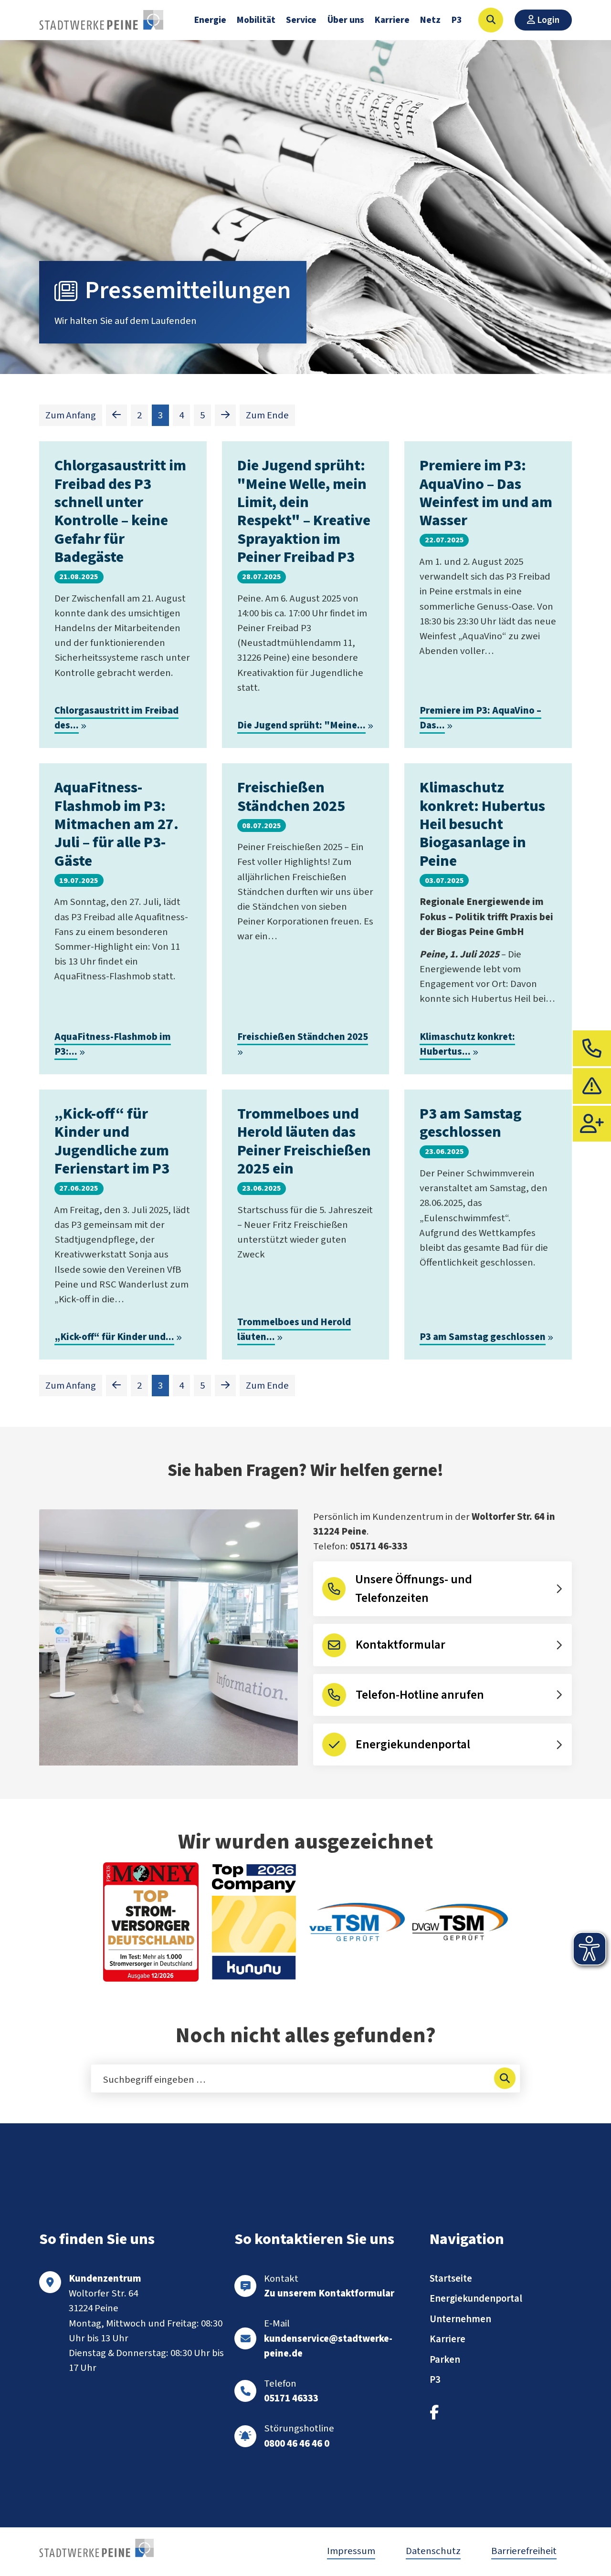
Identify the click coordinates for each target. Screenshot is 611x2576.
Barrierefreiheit (524, 2551)
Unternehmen (460, 2319)
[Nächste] (225, 415)
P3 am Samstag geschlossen (483, 1337)
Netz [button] (430, 20)
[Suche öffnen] (491, 20)
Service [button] (301, 20)
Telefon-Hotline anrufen (420, 1695)
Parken (445, 2360)
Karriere (392, 20)
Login (547, 20)
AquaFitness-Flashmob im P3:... (113, 1044)
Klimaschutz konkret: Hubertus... (467, 1044)
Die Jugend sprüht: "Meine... (301, 725)
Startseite (451, 2279)
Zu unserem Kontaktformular (329, 2293)
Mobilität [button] (256, 20)
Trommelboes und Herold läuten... (294, 1330)
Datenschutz (433, 2551)
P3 (457, 20)
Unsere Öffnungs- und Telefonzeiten (414, 1589)
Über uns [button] (346, 20)
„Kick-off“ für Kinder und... (114, 1337)
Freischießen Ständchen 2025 (303, 1037)
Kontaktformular (400, 1645)
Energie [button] (210, 20)
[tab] (592, 1048)
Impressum (351, 2551)
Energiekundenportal (413, 1745)
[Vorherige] (116, 415)
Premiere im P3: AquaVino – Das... (480, 718)
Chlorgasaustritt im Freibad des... (116, 718)
